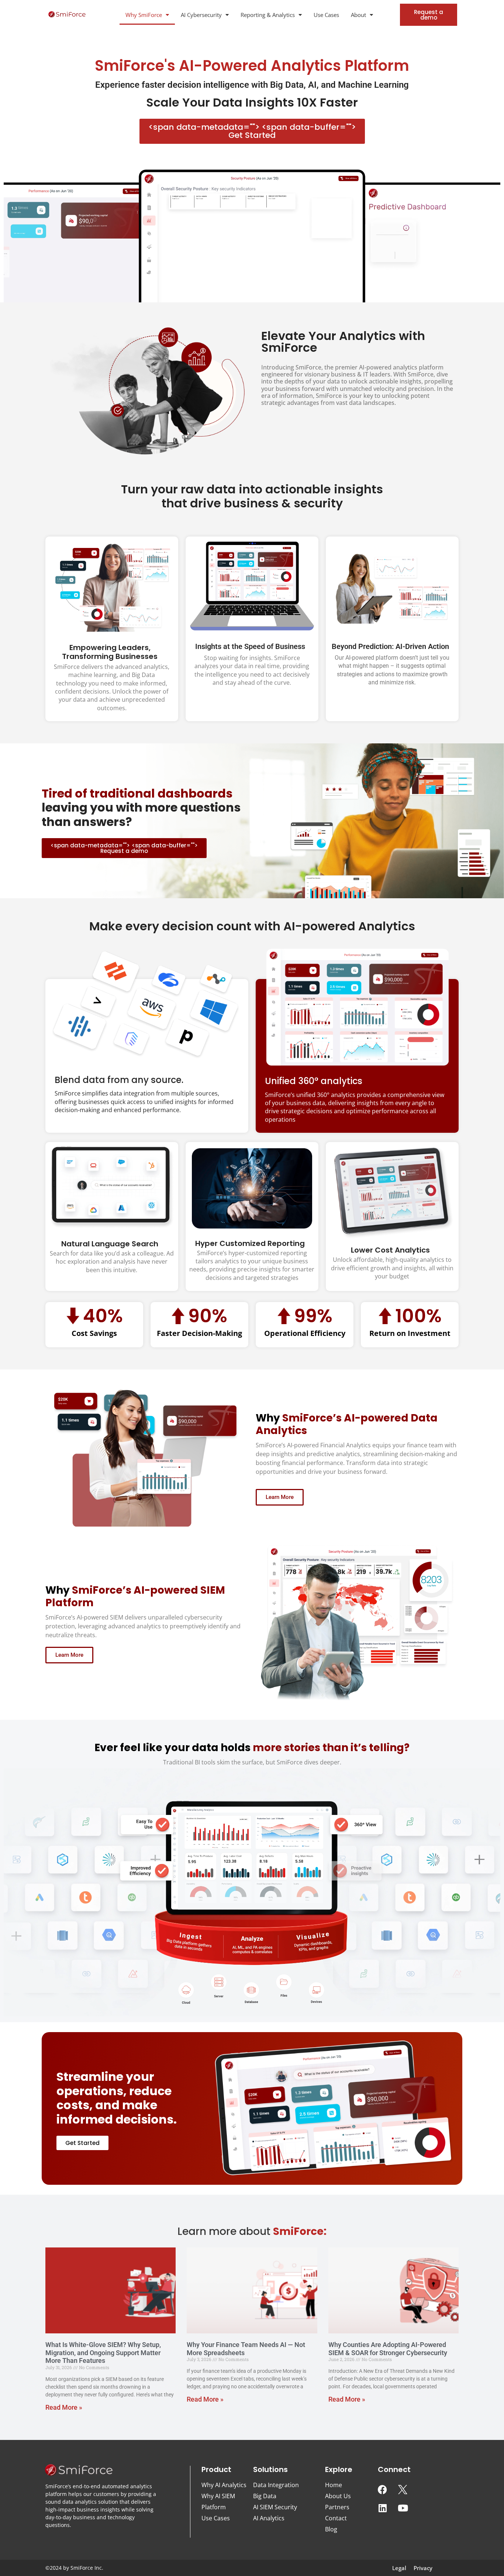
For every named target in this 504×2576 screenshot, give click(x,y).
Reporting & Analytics (268, 15)
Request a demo (124, 848)
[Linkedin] (383, 2508)
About (358, 15)
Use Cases (326, 15)
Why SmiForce (144, 15)
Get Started (252, 131)
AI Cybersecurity (201, 15)
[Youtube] (403, 2508)
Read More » (64, 2407)
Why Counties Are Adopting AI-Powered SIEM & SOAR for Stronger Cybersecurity (388, 2349)
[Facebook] (383, 2490)
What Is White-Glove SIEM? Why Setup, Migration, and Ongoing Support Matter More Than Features (103, 2353)
